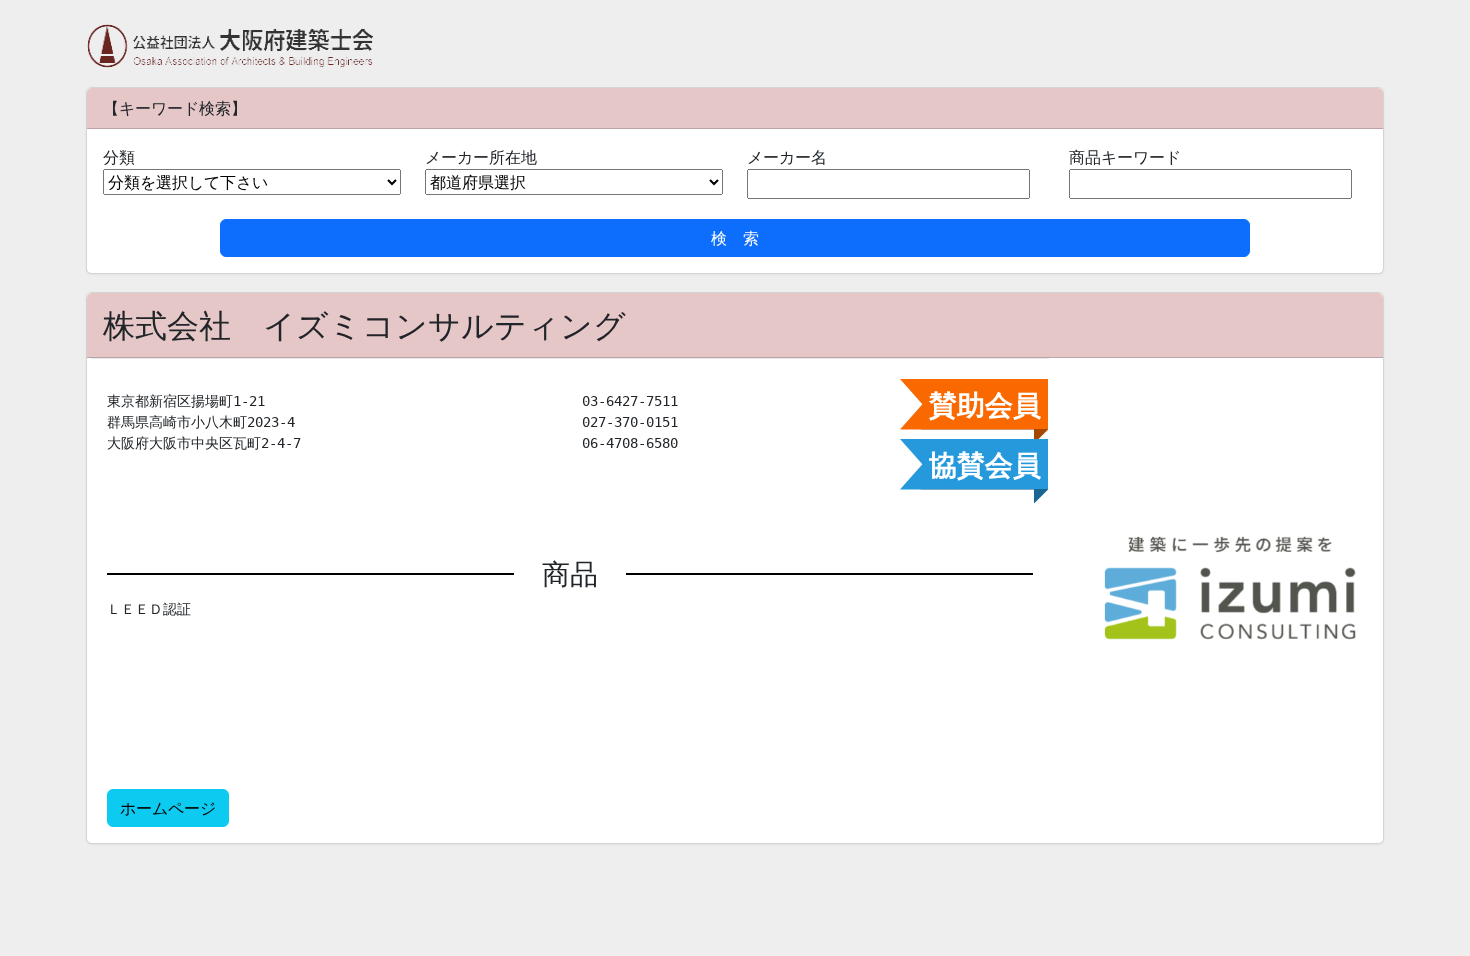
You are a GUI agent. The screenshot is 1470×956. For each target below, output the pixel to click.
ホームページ (168, 808)
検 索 (735, 238)
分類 (119, 157)
